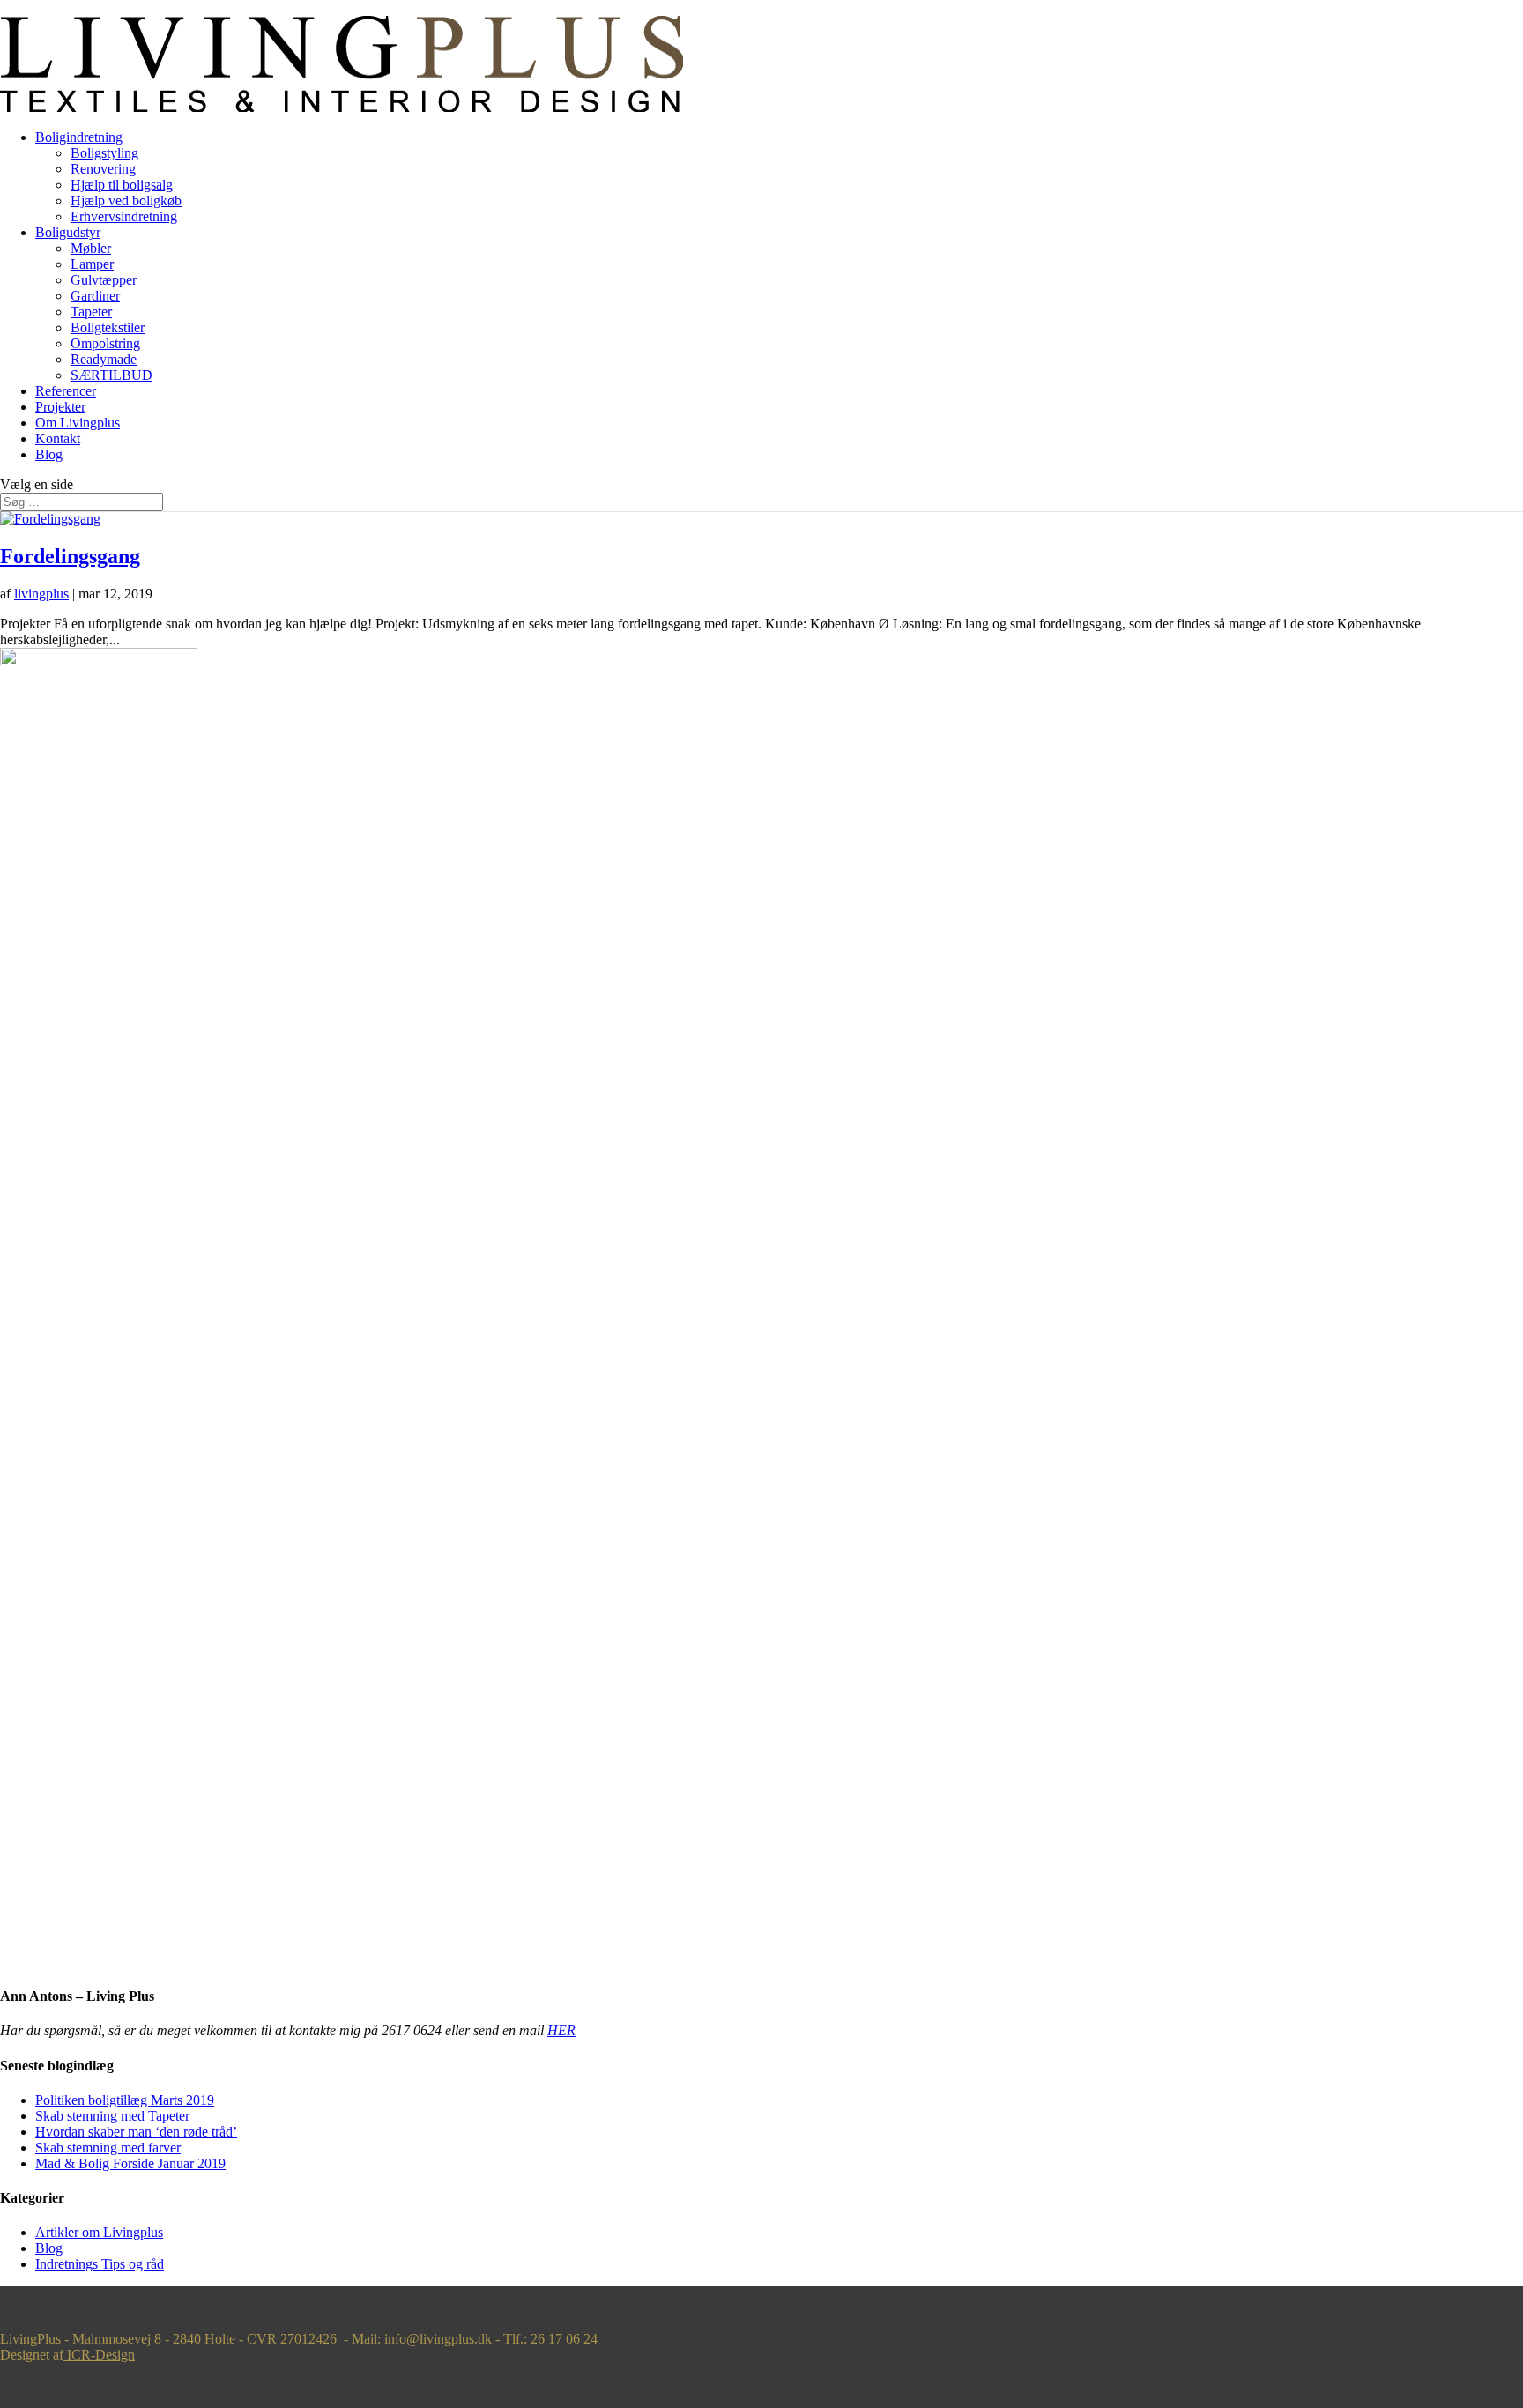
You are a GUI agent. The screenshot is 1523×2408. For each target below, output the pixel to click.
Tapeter (91, 312)
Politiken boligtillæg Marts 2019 (125, 2100)
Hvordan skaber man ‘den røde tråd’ (136, 2132)
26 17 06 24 (564, 2339)
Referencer (66, 391)
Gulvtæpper (104, 280)
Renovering (103, 169)
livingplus (41, 594)
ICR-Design (99, 2355)
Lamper (92, 264)
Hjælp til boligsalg (122, 185)
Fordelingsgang (70, 556)
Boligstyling (104, 153)
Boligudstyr (68, 232)
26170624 (28, 7)
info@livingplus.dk (438, 2339)
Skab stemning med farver (108, 2148)
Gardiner (95, 296)
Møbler (91, 248)
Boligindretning (79, 137)
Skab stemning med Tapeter (112, 2116)
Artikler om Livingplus (99, 2232)
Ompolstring (105, 343)
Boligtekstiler (108, 327)
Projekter (60, 407)
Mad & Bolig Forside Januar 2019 (130, 2163)
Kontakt (58, 438)
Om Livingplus (78, 423)
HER (561, 2030)
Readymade (104, 359)
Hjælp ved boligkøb (126, 201)
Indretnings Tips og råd (100, 2264)
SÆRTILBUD (111, 375)
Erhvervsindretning (124, 216)
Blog (49, 454)
